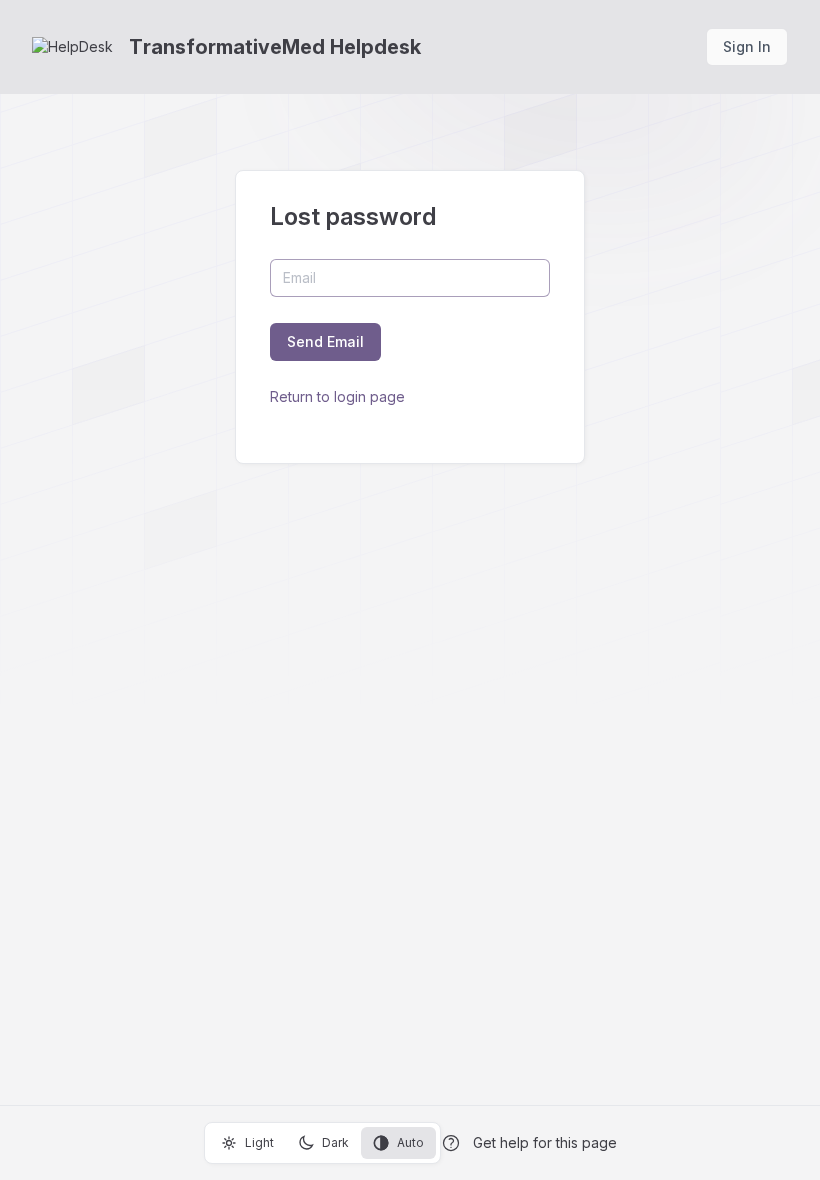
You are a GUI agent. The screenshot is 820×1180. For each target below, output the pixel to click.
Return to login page (337, 396)
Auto (410, 1142)
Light (259, 1142)
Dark (335, 1142)
